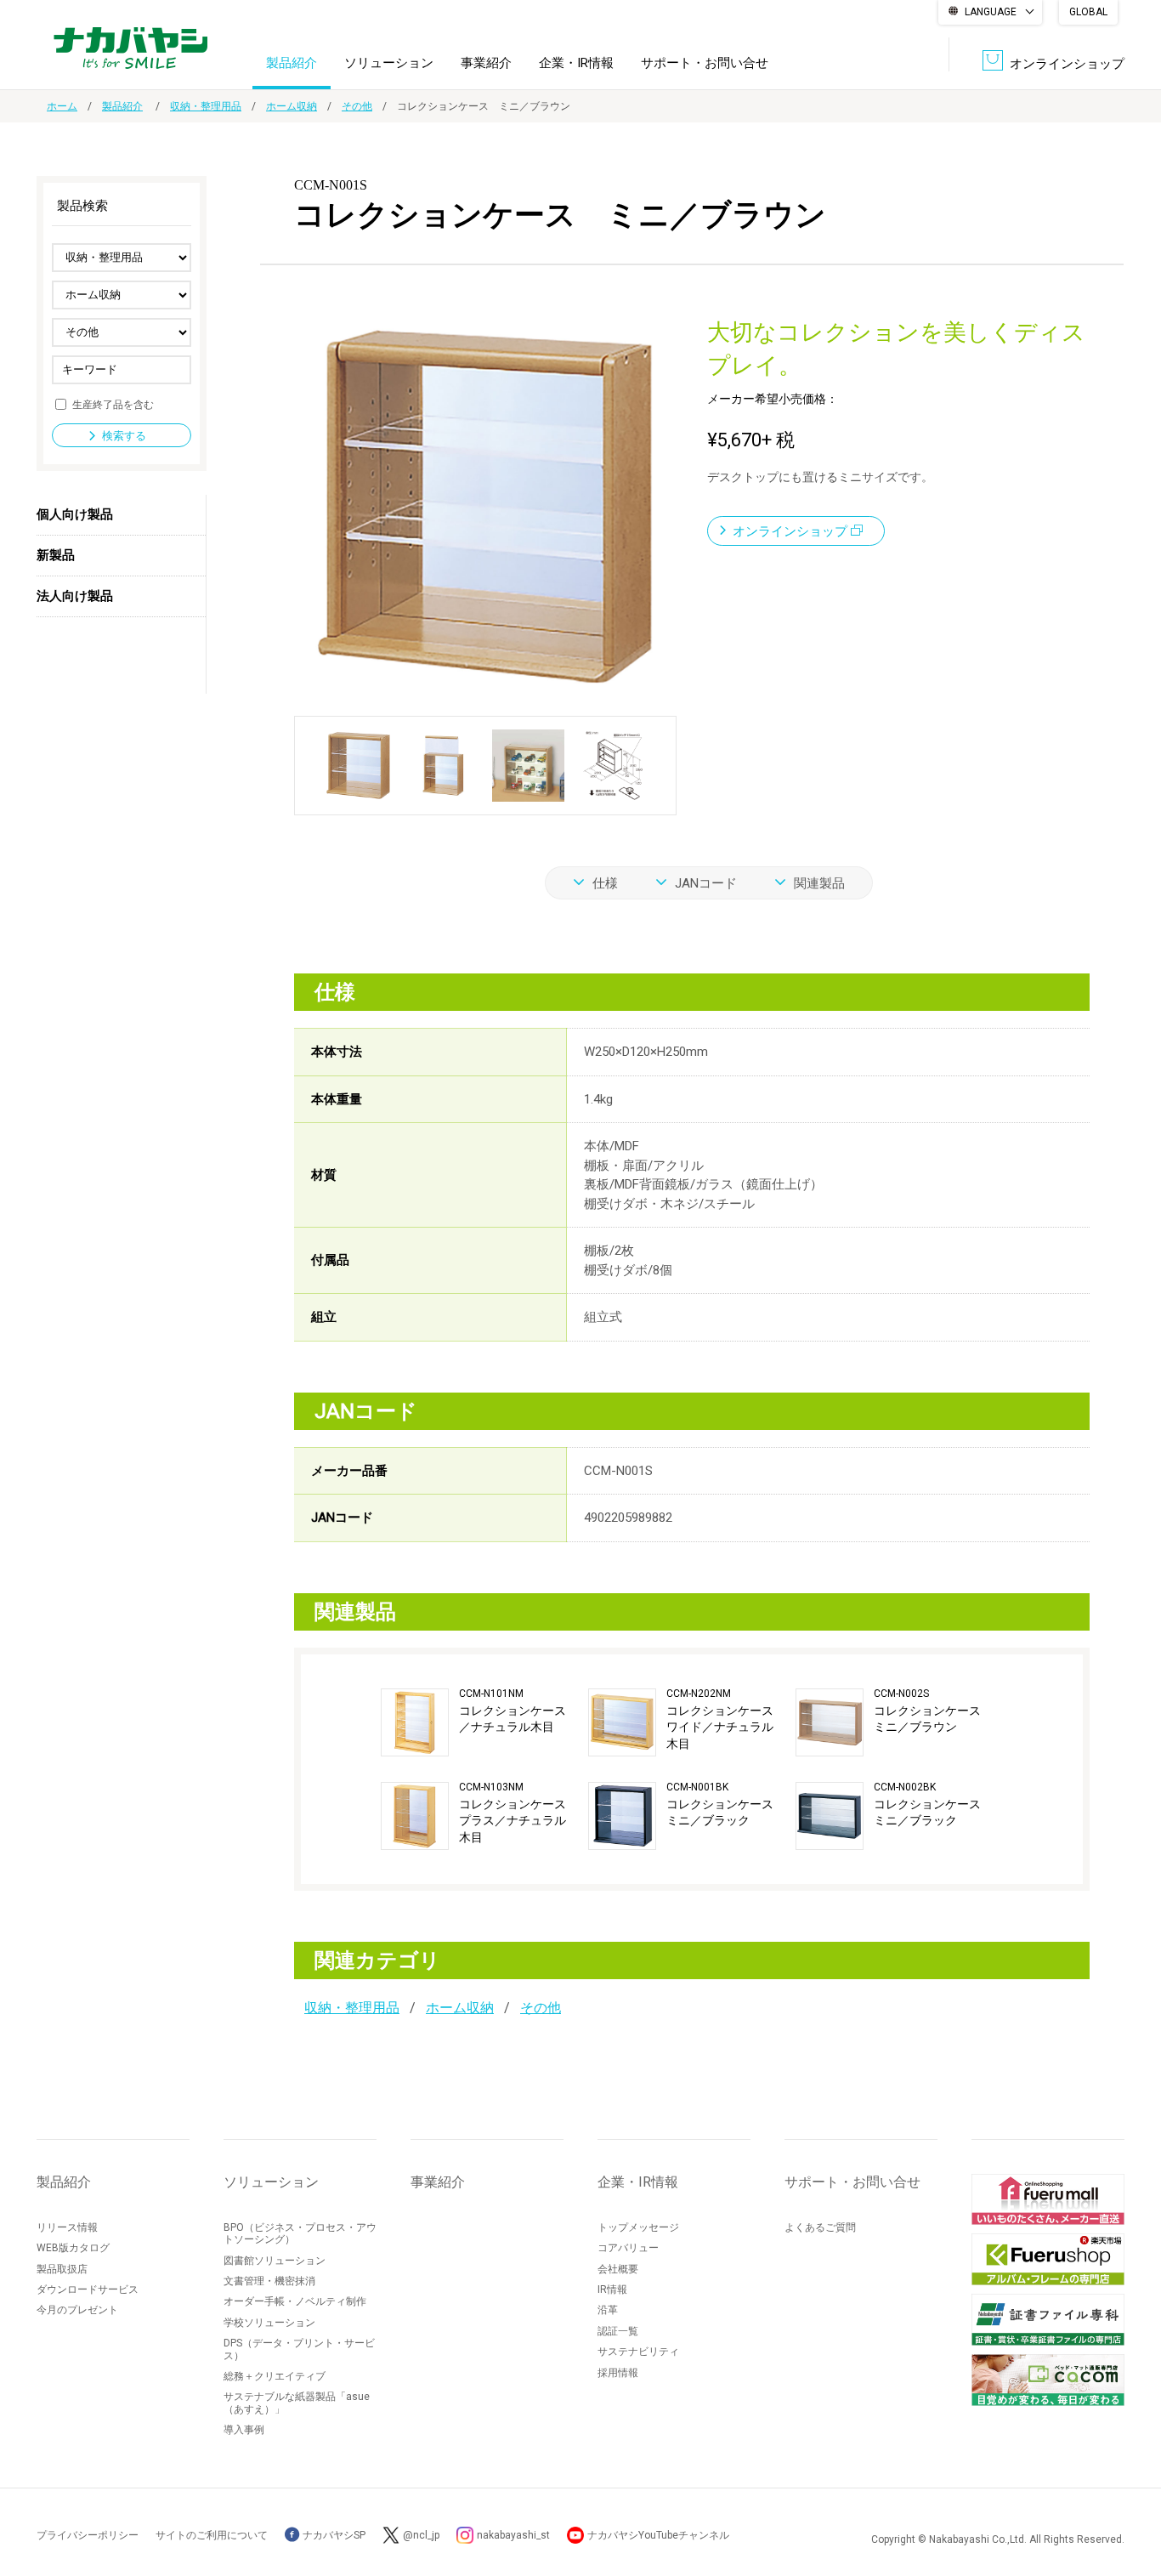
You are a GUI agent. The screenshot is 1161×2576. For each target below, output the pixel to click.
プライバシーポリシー (88, 2535)
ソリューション (389, 63)
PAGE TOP (1131, 2495)
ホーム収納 (292, 106)
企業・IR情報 (576, 63)
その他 (357, 106)
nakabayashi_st (513, 2535)
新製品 (56, 555)
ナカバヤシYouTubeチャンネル (658, 2535)
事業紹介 (486, 63)
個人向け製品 (75, 514)
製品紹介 (292, 63)
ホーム (62, 106)
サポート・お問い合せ (705, 63)
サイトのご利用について (212, 2535)
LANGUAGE (991, 12)
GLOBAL (1088, 12)
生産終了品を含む (113, 404)
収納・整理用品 (206, 106)
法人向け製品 (75, 596)
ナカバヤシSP (333, 2535)
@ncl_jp (421, 2535)
